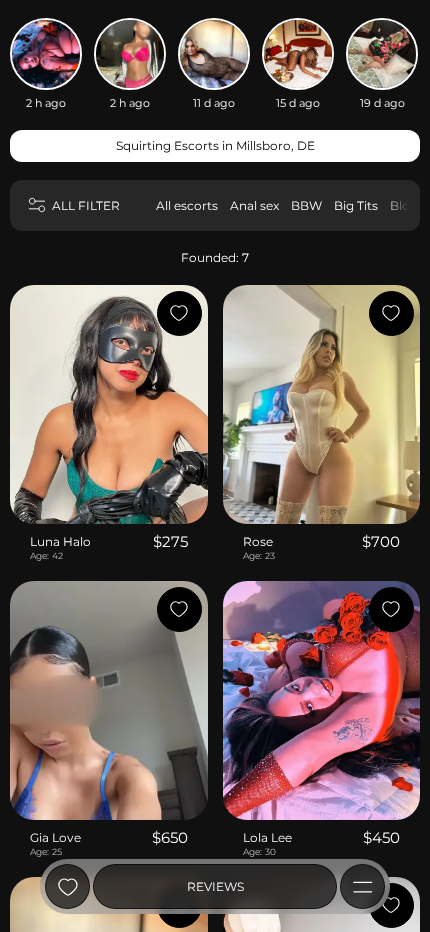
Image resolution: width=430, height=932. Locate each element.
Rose (258, 541)
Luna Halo (60, 541)
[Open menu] (362, 886)
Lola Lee (267, 837)
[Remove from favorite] (179, 313)
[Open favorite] (67, 886)
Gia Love (55, 837)
